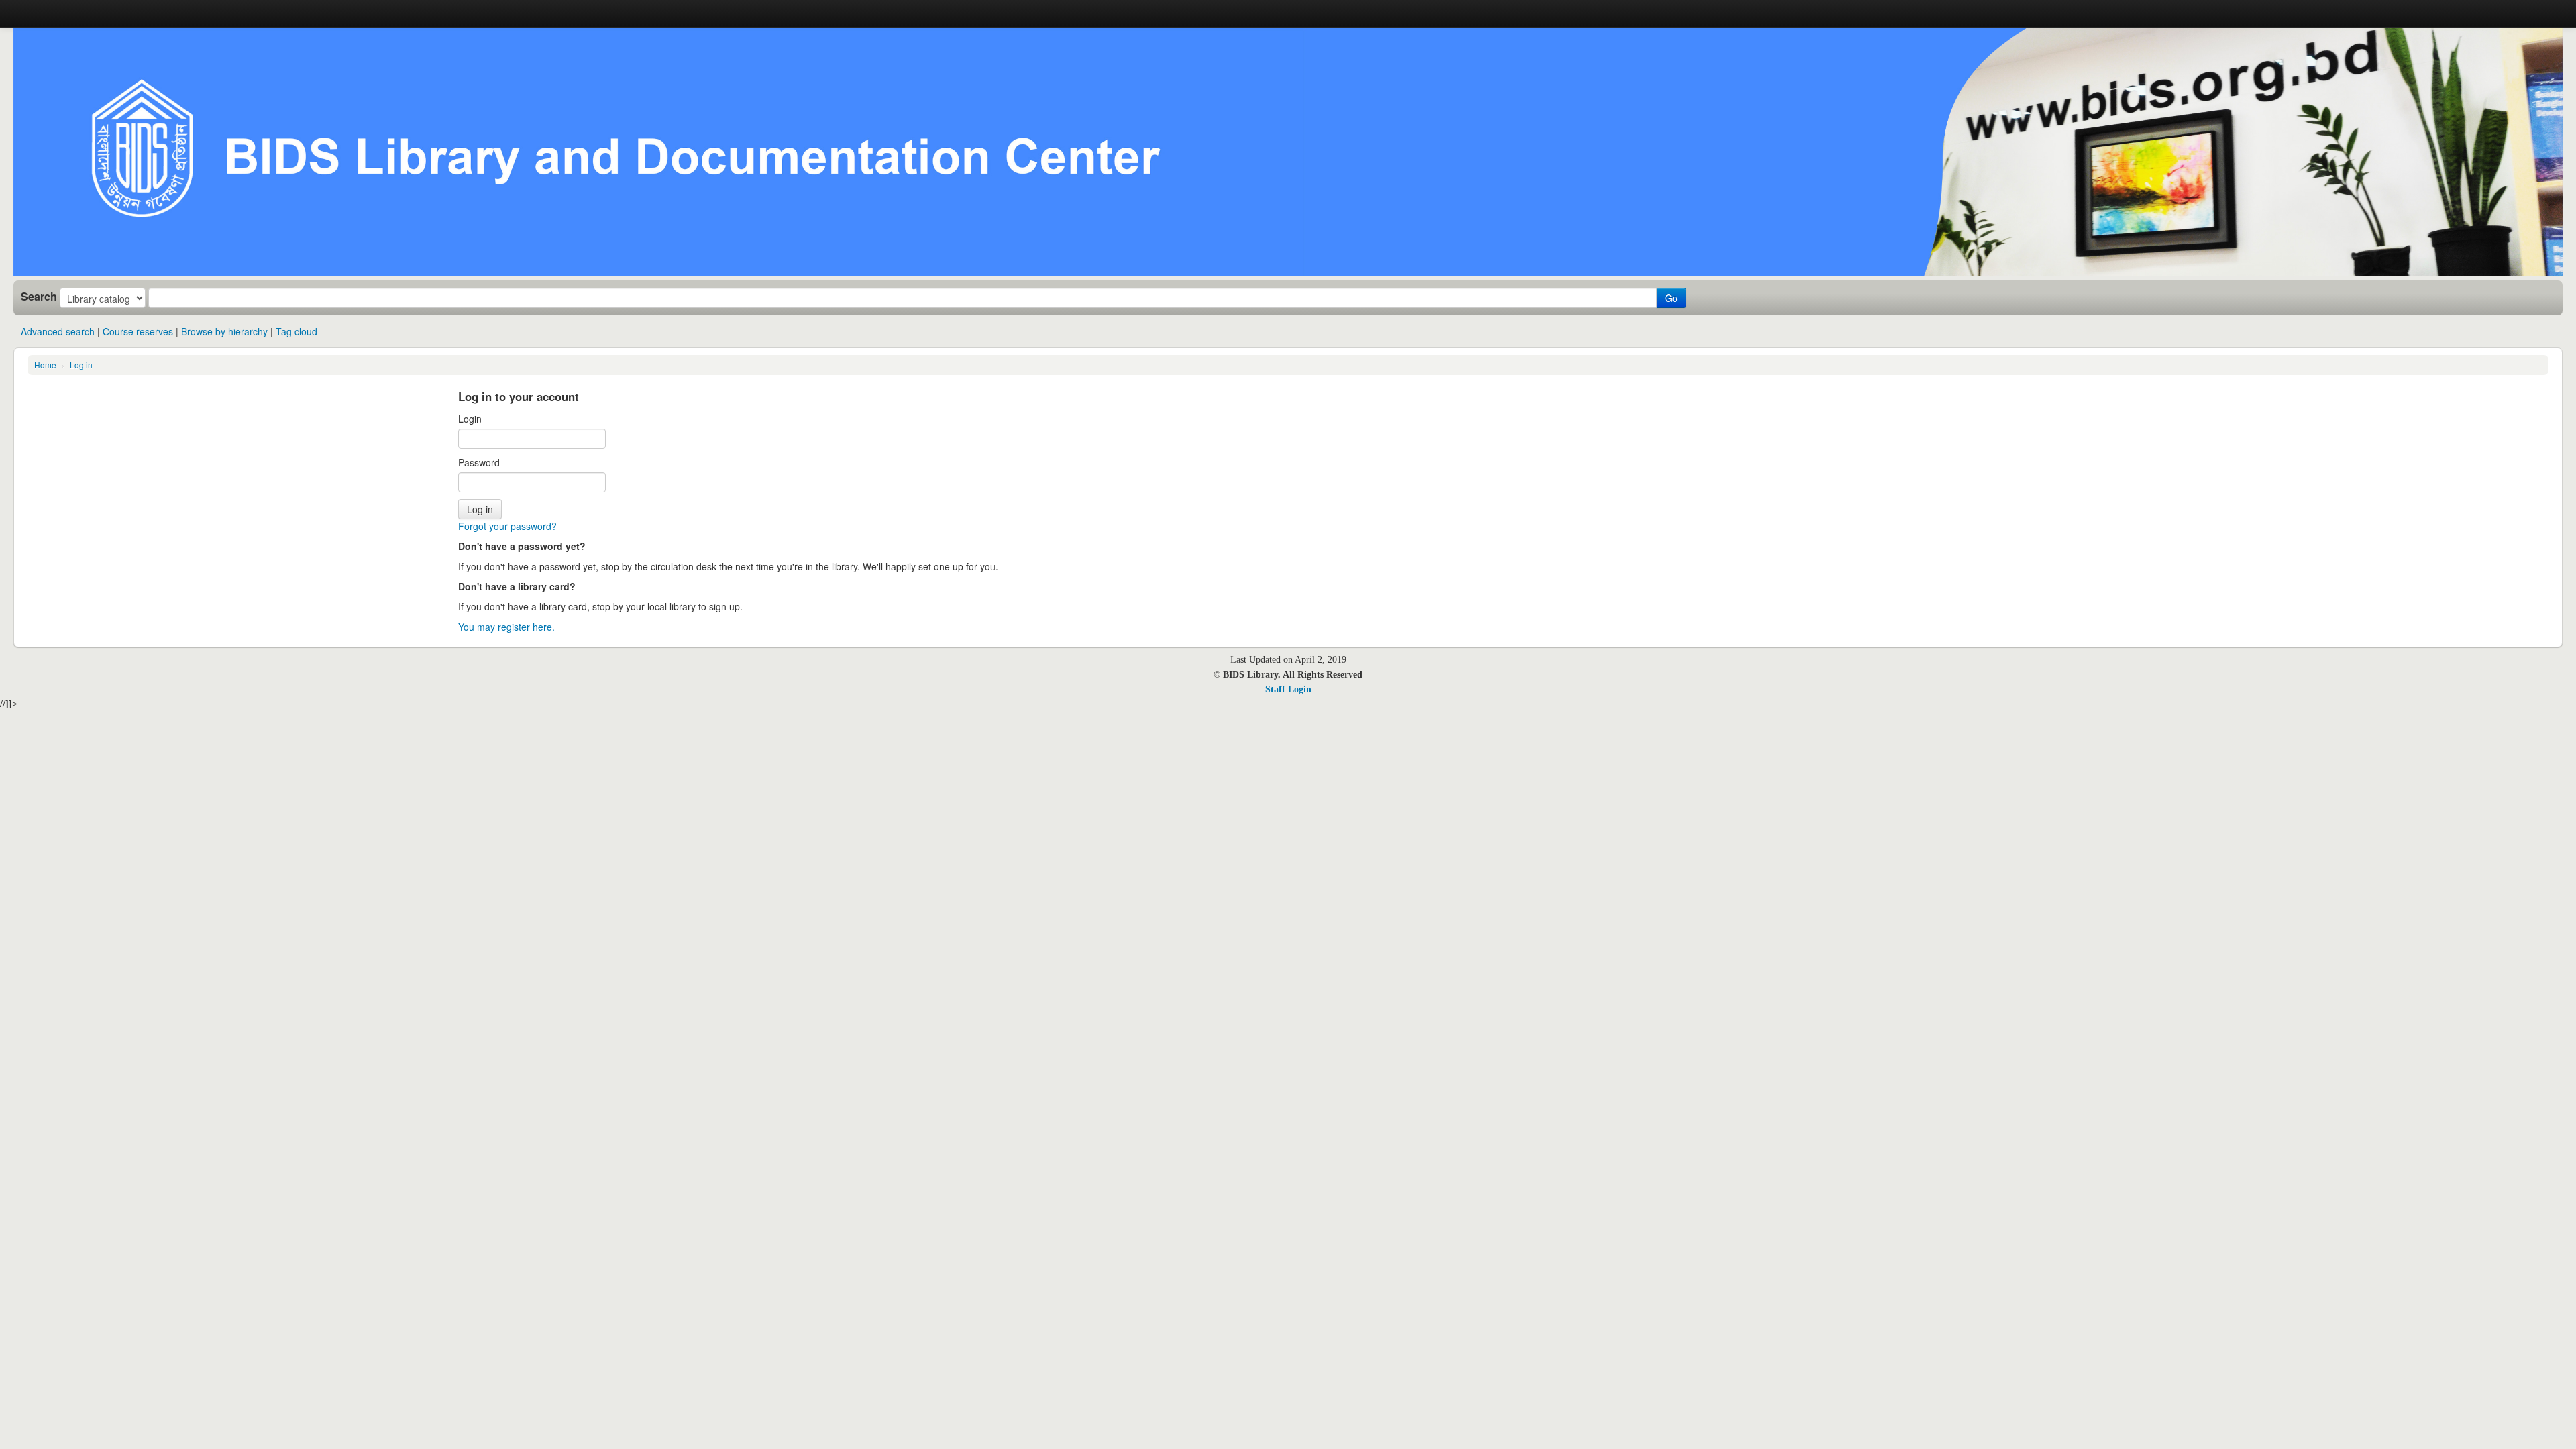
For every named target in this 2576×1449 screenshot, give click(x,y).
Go (1671, 298)
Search (39, 297)
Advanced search (58, 331)
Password (479, 462)
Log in (81, 365)
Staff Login (1288, 689)
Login (470, 419)
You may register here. (506, 627)
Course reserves (138, 331)
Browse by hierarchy (224, 331)
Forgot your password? (507, 526)
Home (45, 365)
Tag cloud (297, 331)
